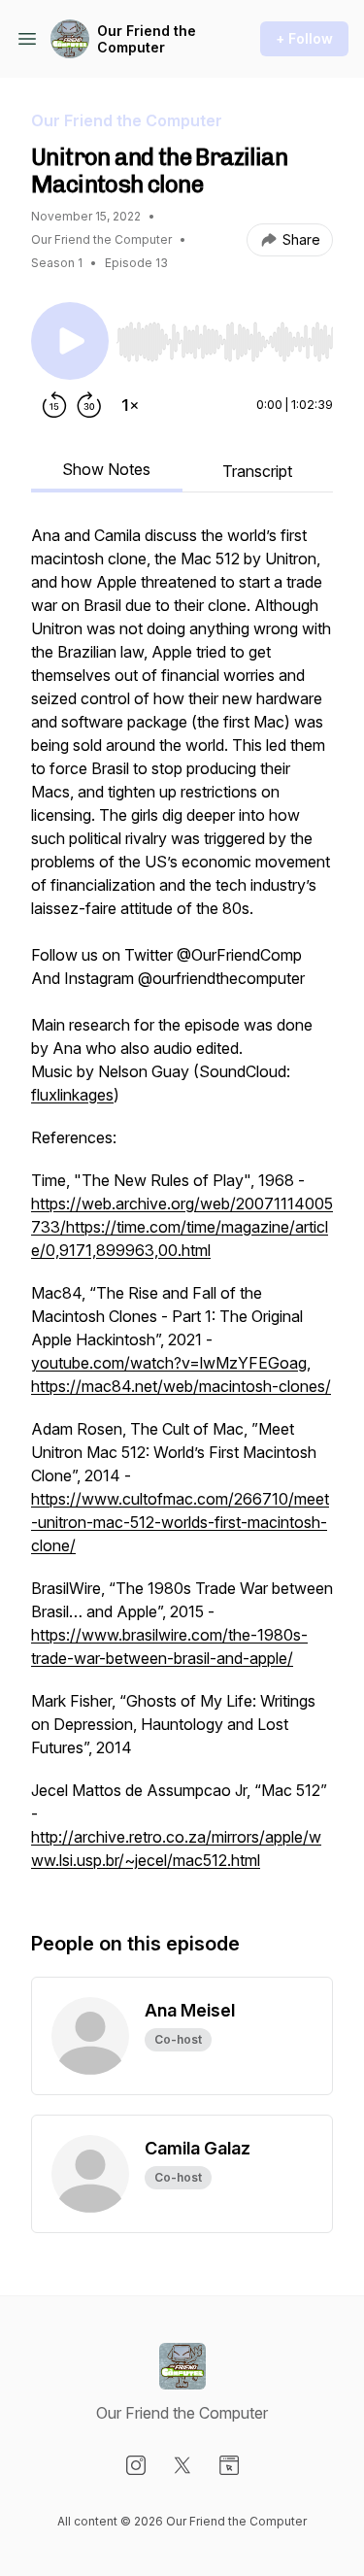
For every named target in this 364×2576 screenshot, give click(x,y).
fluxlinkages (72, 1095)
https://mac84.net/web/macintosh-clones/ (181, 1386)
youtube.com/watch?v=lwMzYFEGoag (169, 1363)
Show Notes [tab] (106, 469)
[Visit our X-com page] (182, 2465)
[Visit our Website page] (229, 2465)
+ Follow (304, 38)
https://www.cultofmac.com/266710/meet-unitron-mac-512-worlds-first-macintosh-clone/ (180, 1522)
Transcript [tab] (257, 471)
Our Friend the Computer (147, 39)
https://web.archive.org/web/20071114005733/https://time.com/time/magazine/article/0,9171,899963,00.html (182, 1227)
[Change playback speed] (130, 405)
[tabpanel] (182, 1207)
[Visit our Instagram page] (136, 2465)
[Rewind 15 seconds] (54, 405)
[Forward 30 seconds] (89, 405)
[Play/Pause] (70, 341)
